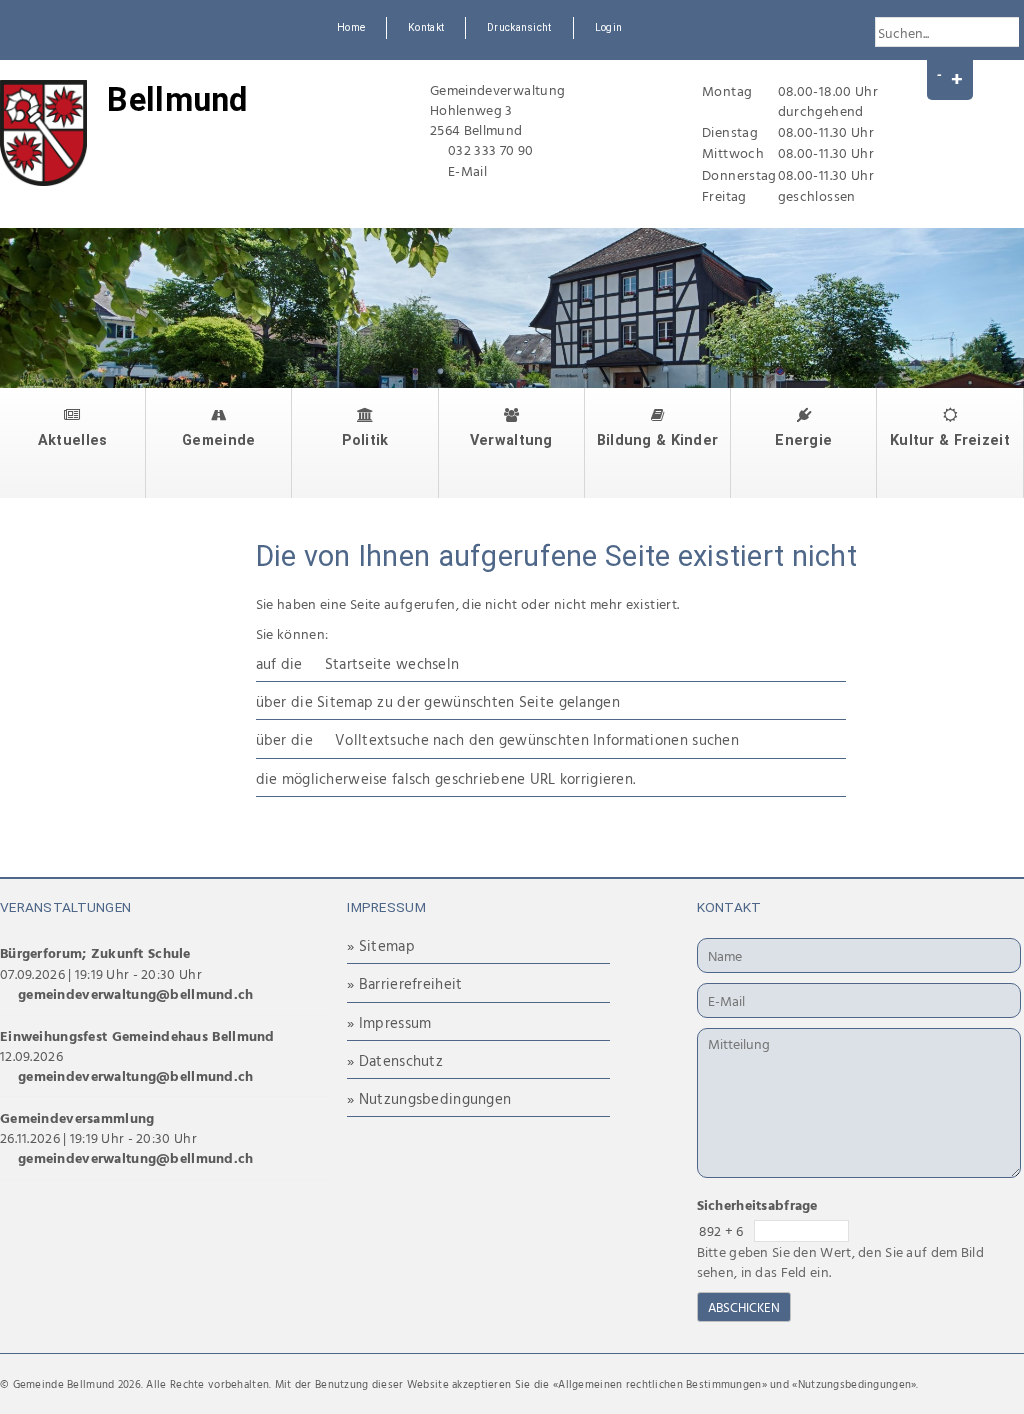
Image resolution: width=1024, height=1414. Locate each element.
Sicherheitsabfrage (757, 1204)
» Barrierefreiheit (404, 983)
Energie (803, 440)
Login (608, 27)
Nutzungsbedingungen (854, 1384)
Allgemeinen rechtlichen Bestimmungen (659, 1384)
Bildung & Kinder (658, 440)
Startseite (358, 663)
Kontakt (426, 27)
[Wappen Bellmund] (43, 133)
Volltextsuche (382, 739)
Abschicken (744, 1307)
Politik (365, 440)
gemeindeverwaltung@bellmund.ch (136, 993)
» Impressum (389, 1022)
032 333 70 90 (491, 149)
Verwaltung (511, 440)
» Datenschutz (395, 1060)
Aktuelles (73, 440)
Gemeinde (218, 440)
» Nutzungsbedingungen (429, 1098)
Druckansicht (519, 27)
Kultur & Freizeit (950, 440)
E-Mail (467, 170)
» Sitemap (381, 945)
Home (351, 27)
